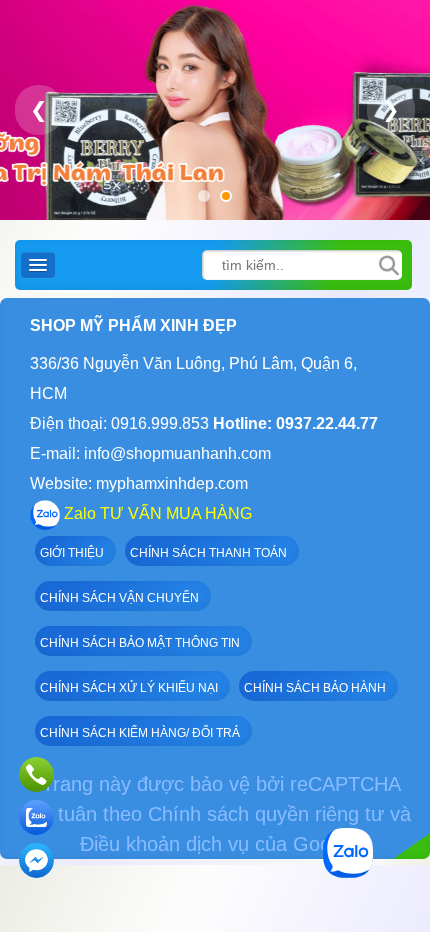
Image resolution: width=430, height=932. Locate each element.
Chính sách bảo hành (315, 688)
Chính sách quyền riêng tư (266, 814)
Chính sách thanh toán (208, 553)
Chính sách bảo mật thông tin (140, 643)
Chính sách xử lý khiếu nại (129, 688)
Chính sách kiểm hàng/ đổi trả (140, 733)
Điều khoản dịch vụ (164, 844)
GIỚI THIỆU (72, 553)
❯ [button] (391, 109)
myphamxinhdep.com (172, 483)
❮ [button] (39, 109)
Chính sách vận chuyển (119, 598)
